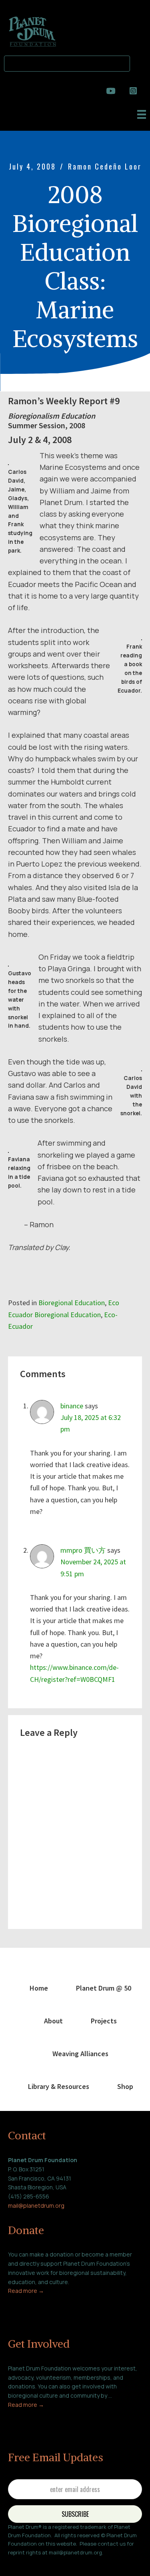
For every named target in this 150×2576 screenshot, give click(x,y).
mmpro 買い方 (83, 1550)
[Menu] (142, 114)
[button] (140, 62)
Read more (23, 2291)
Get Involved (39, 2344)
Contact (27, 2135)
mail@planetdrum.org (36, 2206)
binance (72, 1406)
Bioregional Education (72, 1303)
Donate (26, 2230)
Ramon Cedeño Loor (105, 166)
